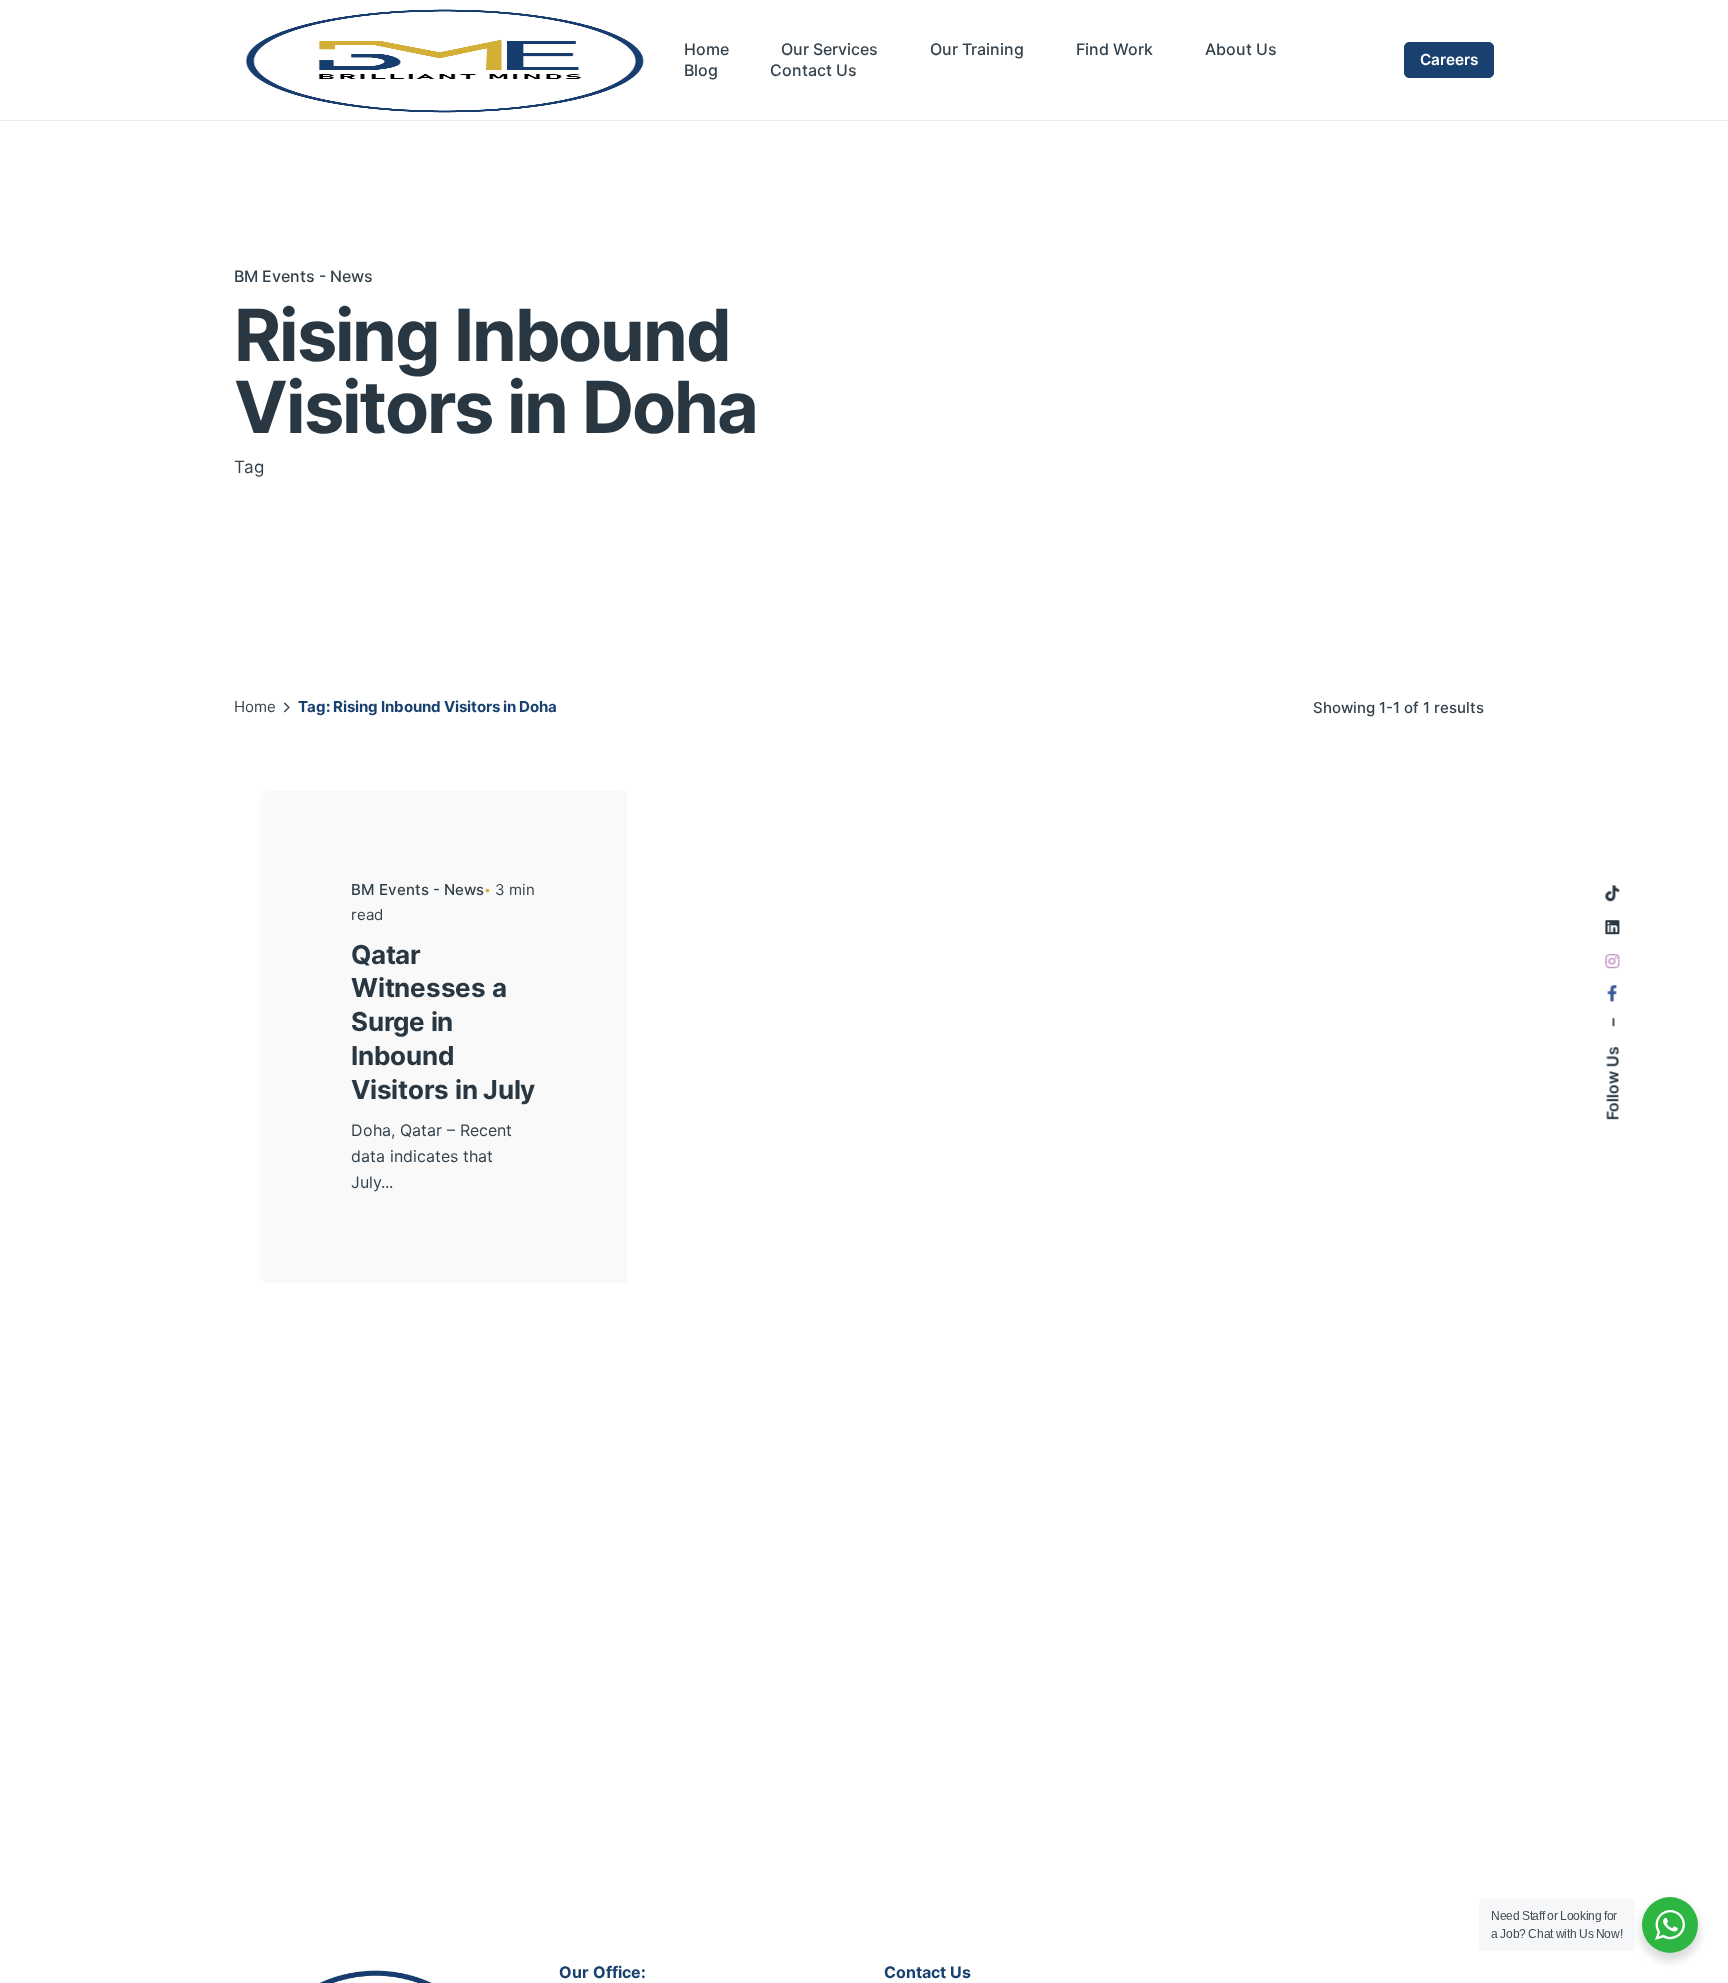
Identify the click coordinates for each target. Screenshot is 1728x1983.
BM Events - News (303, 276)
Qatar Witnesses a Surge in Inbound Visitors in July (443, 1022)
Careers (1449, 59)
